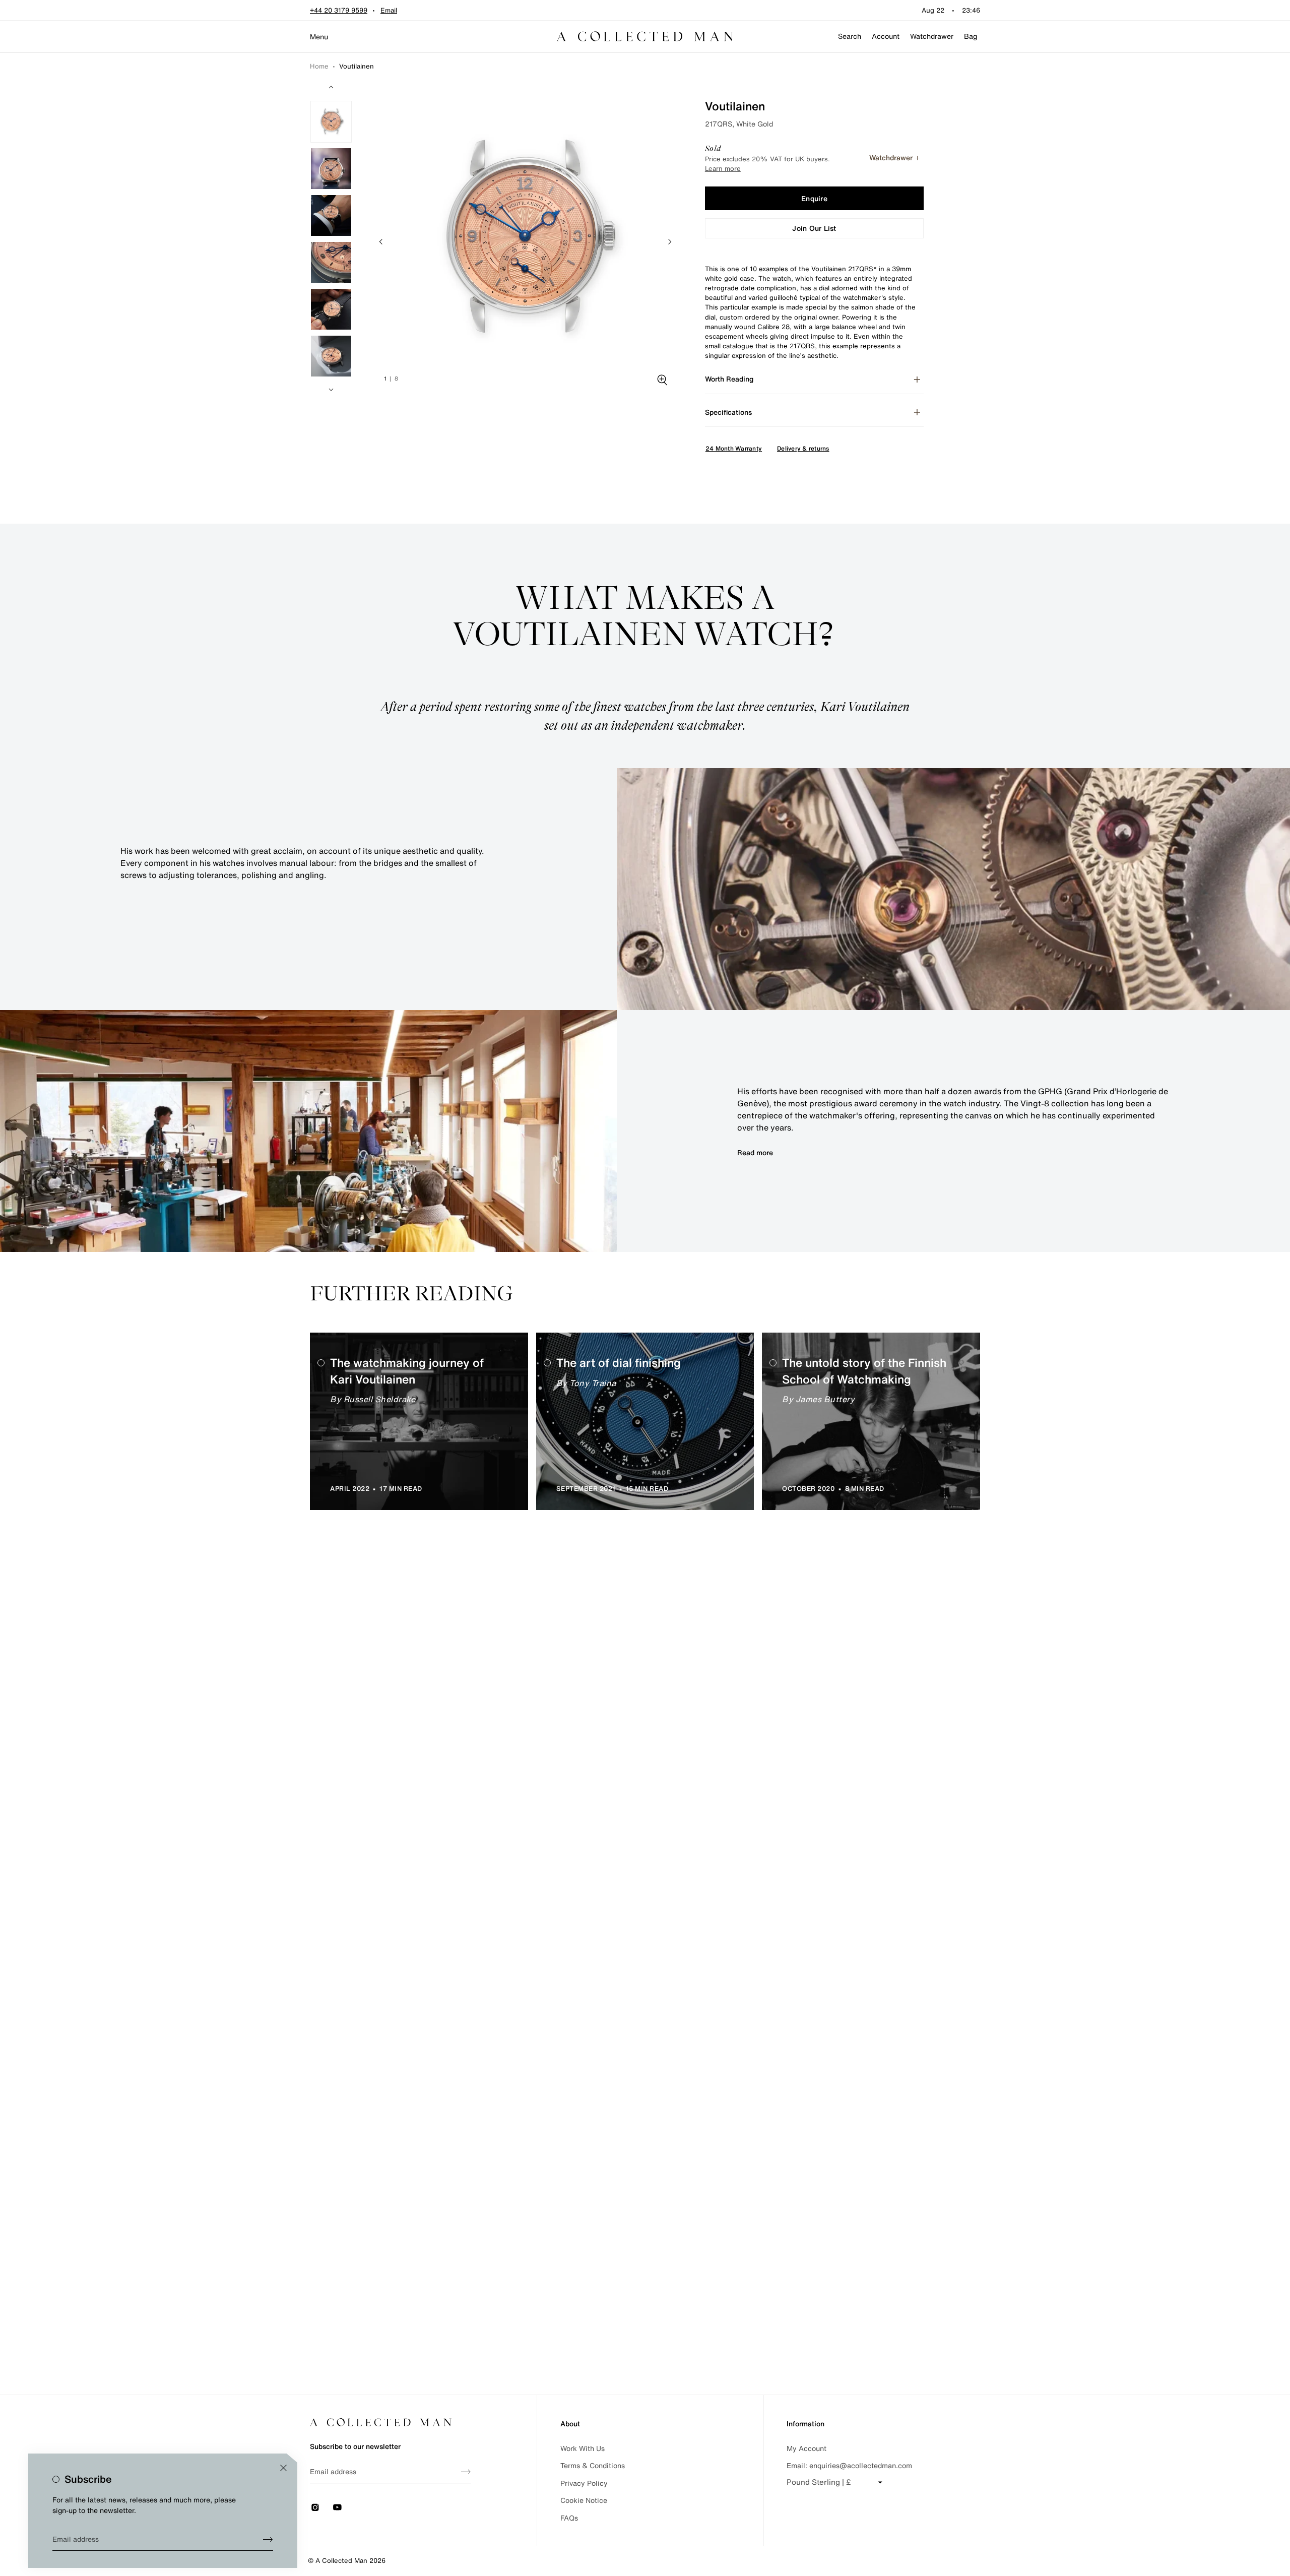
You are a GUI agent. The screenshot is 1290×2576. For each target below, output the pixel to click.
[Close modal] (283, 2468)
